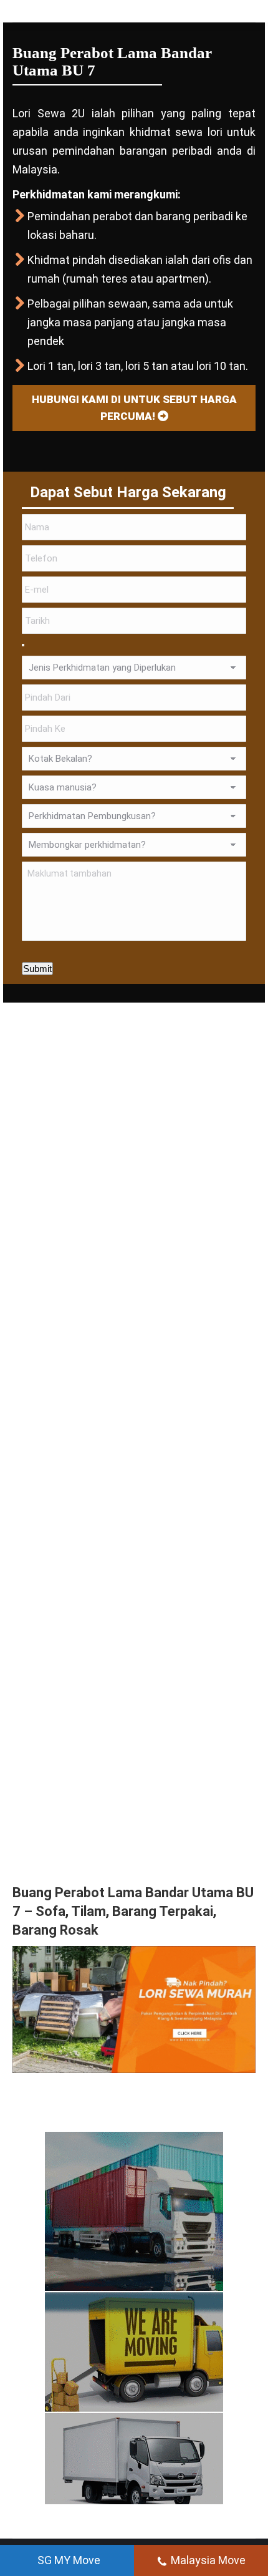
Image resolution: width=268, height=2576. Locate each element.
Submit (37, 969)
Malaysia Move (208, 2560)
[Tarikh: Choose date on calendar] (23, 645)
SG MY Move (69, 2560)
